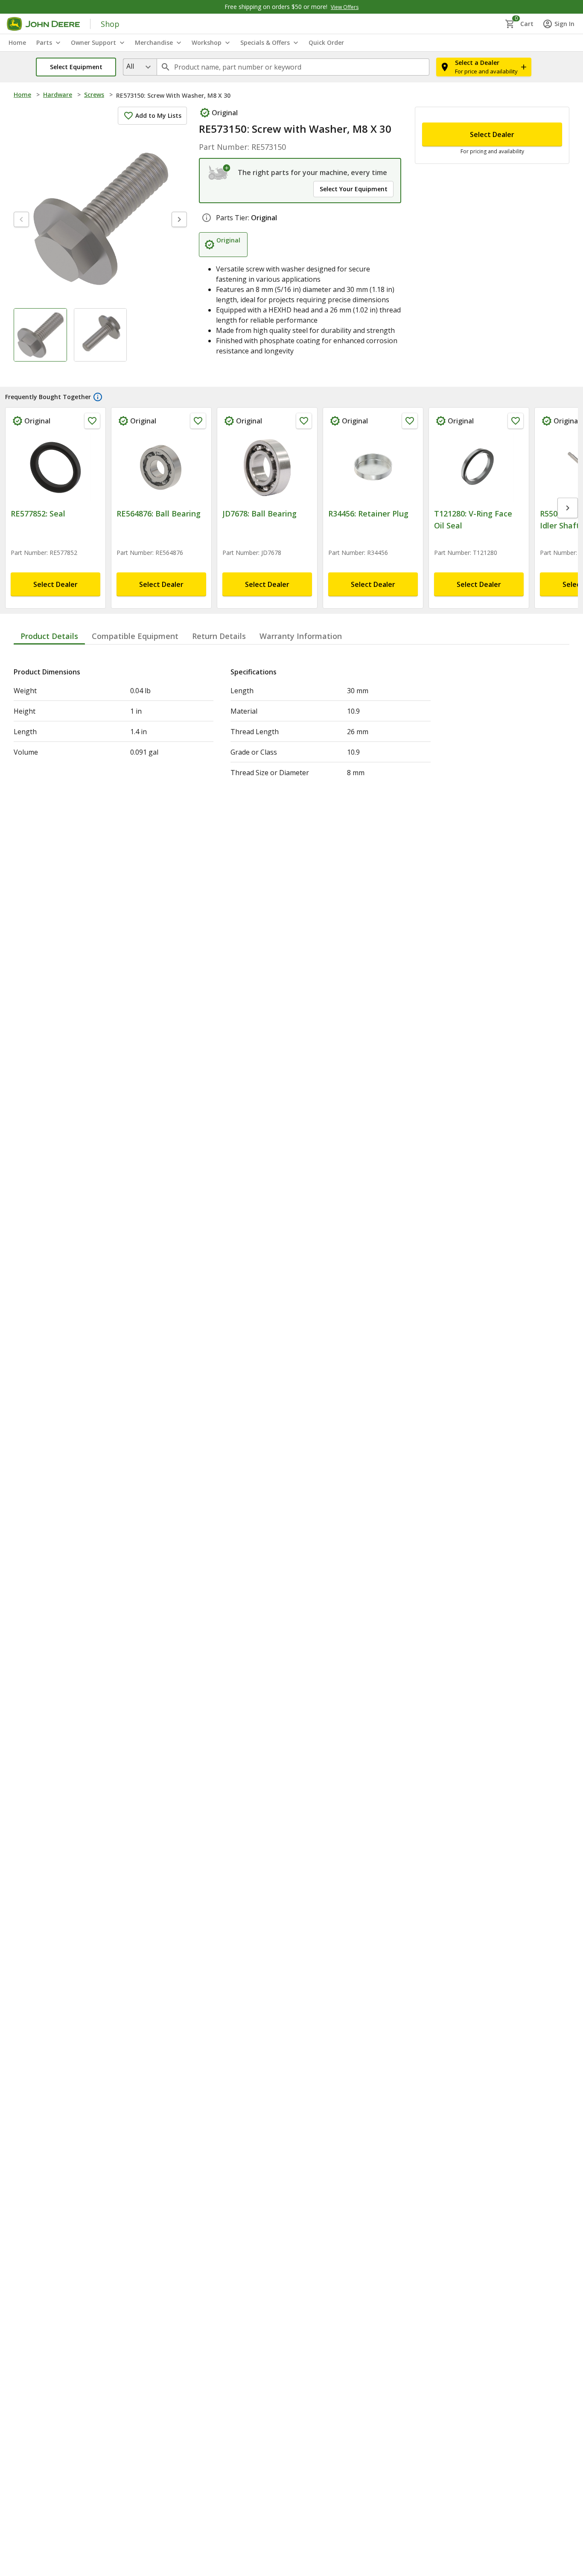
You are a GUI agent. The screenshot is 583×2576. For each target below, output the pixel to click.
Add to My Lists (158, 115)
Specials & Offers (265, 42)
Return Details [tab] (219, 646)
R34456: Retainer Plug (368, 537)
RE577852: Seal (38, 537)
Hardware (58, 95)
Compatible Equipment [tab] (135, 646)
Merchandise (154, 42)
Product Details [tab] (49, 646)
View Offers (345, 7)
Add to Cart (492, 283)
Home (22, 95)
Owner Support (93, 42)
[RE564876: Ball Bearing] (161, 491)
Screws (94, 95)
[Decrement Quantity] (433, 126)
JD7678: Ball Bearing (259, 537)
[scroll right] (568, 525)
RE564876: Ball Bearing (159, 537)
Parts (44, 42)
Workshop (207, 42)
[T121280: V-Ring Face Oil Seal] (479, 491)
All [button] (130, 66)
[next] (179, 219)
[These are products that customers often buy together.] (98, 421)
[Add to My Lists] (92, 445)
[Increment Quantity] (475, 126)
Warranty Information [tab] (301, 646)
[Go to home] (43, 24)
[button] (76, 67)
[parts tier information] (207, 242)
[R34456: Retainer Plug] (373, 491)
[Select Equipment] (220, 172)
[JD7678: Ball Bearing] (267, 491)
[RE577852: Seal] (55, 491)
